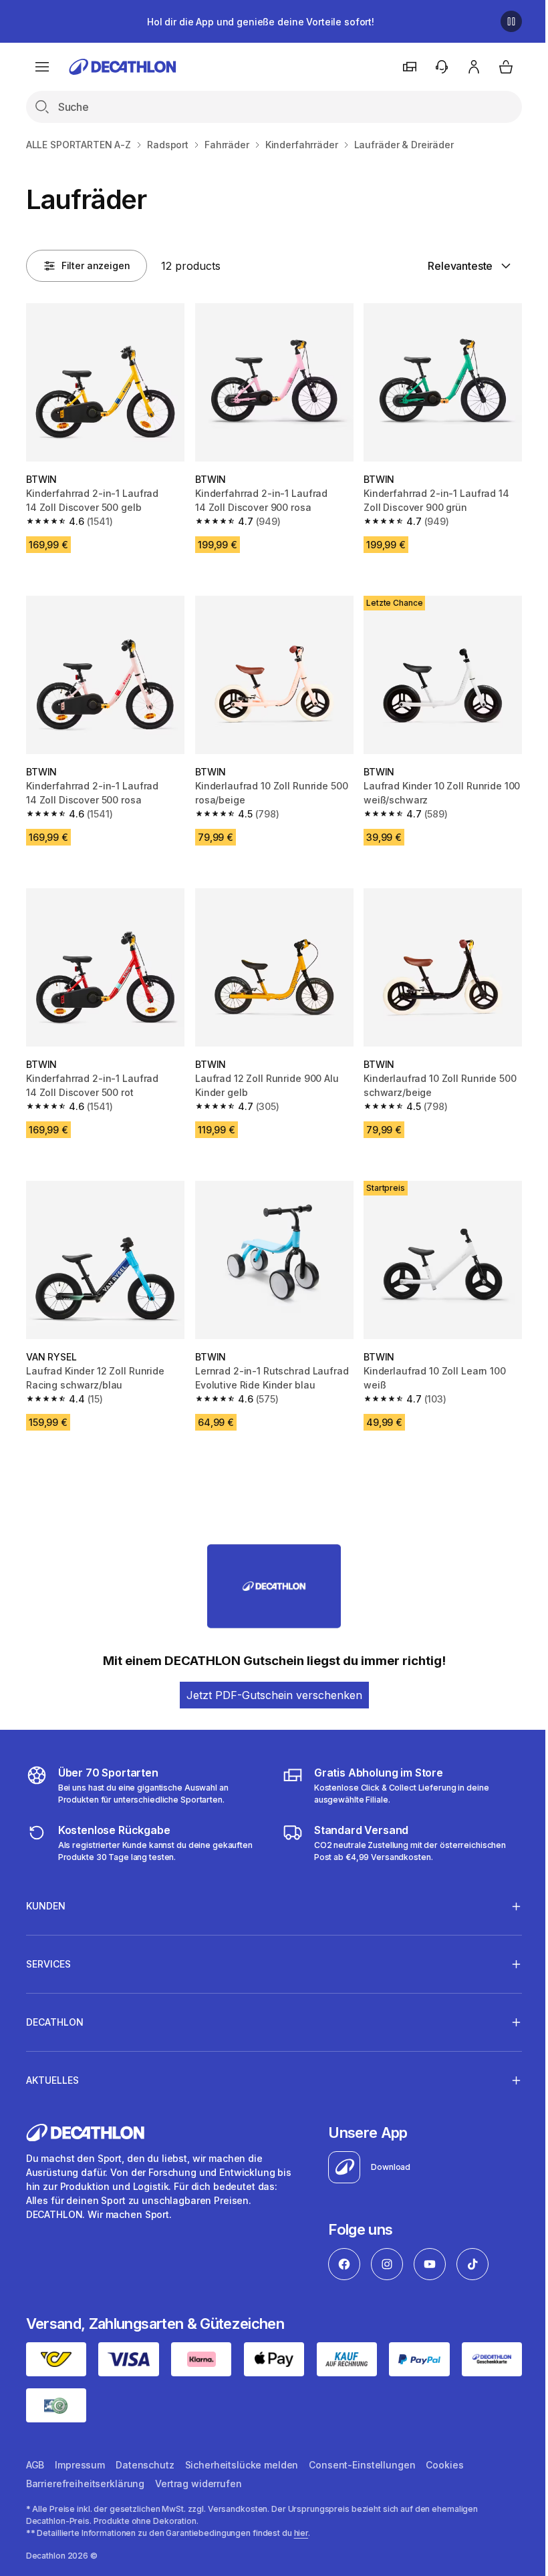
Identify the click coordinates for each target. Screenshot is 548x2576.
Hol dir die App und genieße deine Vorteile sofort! (261, 22)
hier (301, 2518)
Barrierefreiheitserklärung (85, 2468)
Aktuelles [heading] (52, 2067)
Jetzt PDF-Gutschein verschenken (274, 1695)
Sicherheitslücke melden (242, 2449)
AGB (35, 2449)
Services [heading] (48, 1951)
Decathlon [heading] (55, 2009)
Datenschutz (145, 2449)
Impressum (80, 2449)
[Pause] (511, 21)
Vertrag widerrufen (198, 2468)
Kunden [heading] (46, 1892)
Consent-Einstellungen (362, 2449)
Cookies (444, 2449)
